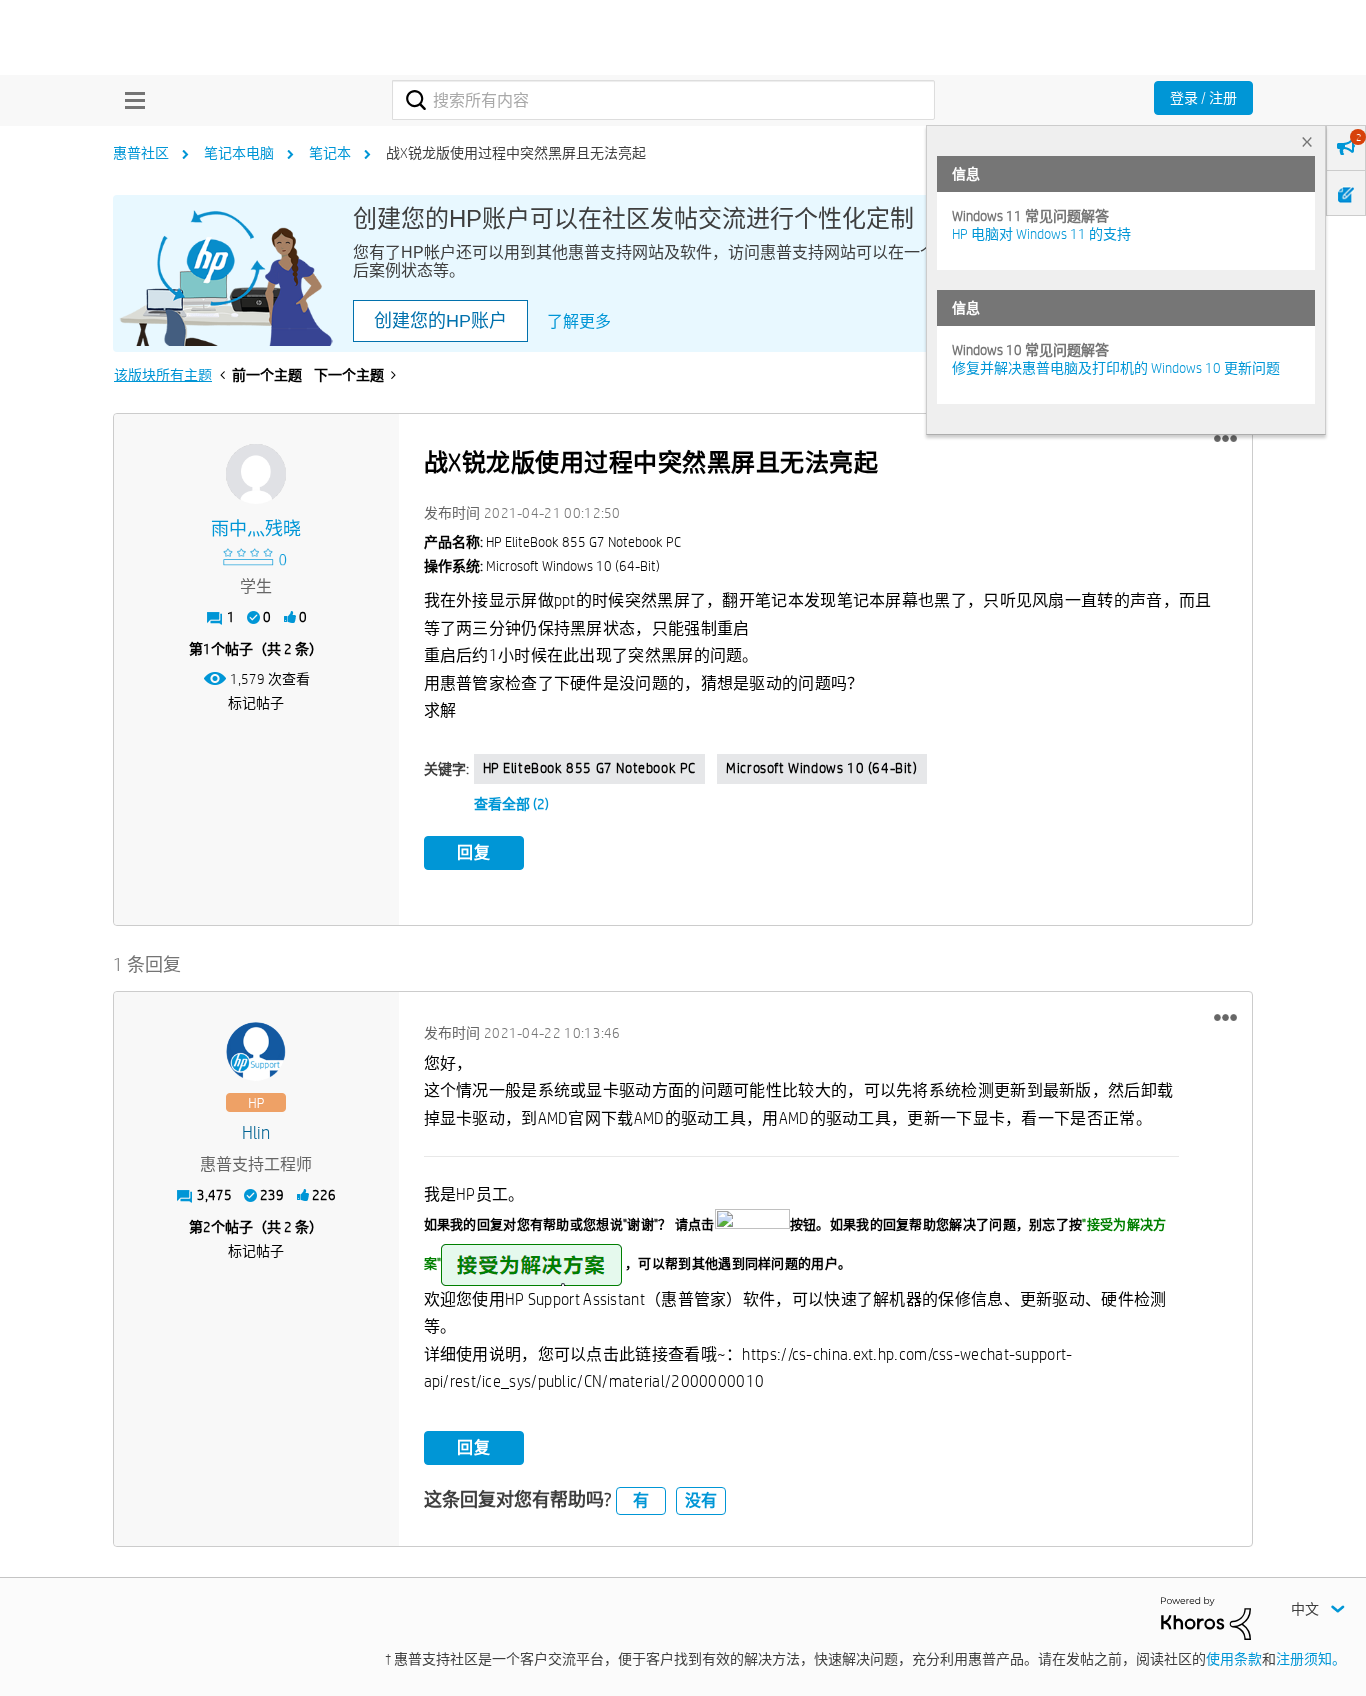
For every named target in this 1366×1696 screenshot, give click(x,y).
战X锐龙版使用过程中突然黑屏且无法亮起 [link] (516, 153)
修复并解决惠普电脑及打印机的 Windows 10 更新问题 (1116, 368)
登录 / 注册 (1203, 98)
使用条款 (1234, 1659)
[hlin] (256, 1052)
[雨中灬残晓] (256, 474)
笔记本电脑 (239, 153)
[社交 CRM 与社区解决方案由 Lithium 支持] (1206, 1617)
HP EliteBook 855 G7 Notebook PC (590, 768)
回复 (474, 852)
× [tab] (1307, 141)
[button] (1225, 439)
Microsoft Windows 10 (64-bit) (821, 768)
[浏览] (130, 100)
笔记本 (330, 153)
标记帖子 (256, 703)
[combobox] (663, 100)
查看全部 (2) (511, 804)
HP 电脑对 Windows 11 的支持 (1041, 234)
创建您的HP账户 (440, 321)
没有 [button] (701, 1500)
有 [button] (641, 1500)
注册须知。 (1311, 1659)
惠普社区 (141, 153)
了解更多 (579, 321)
